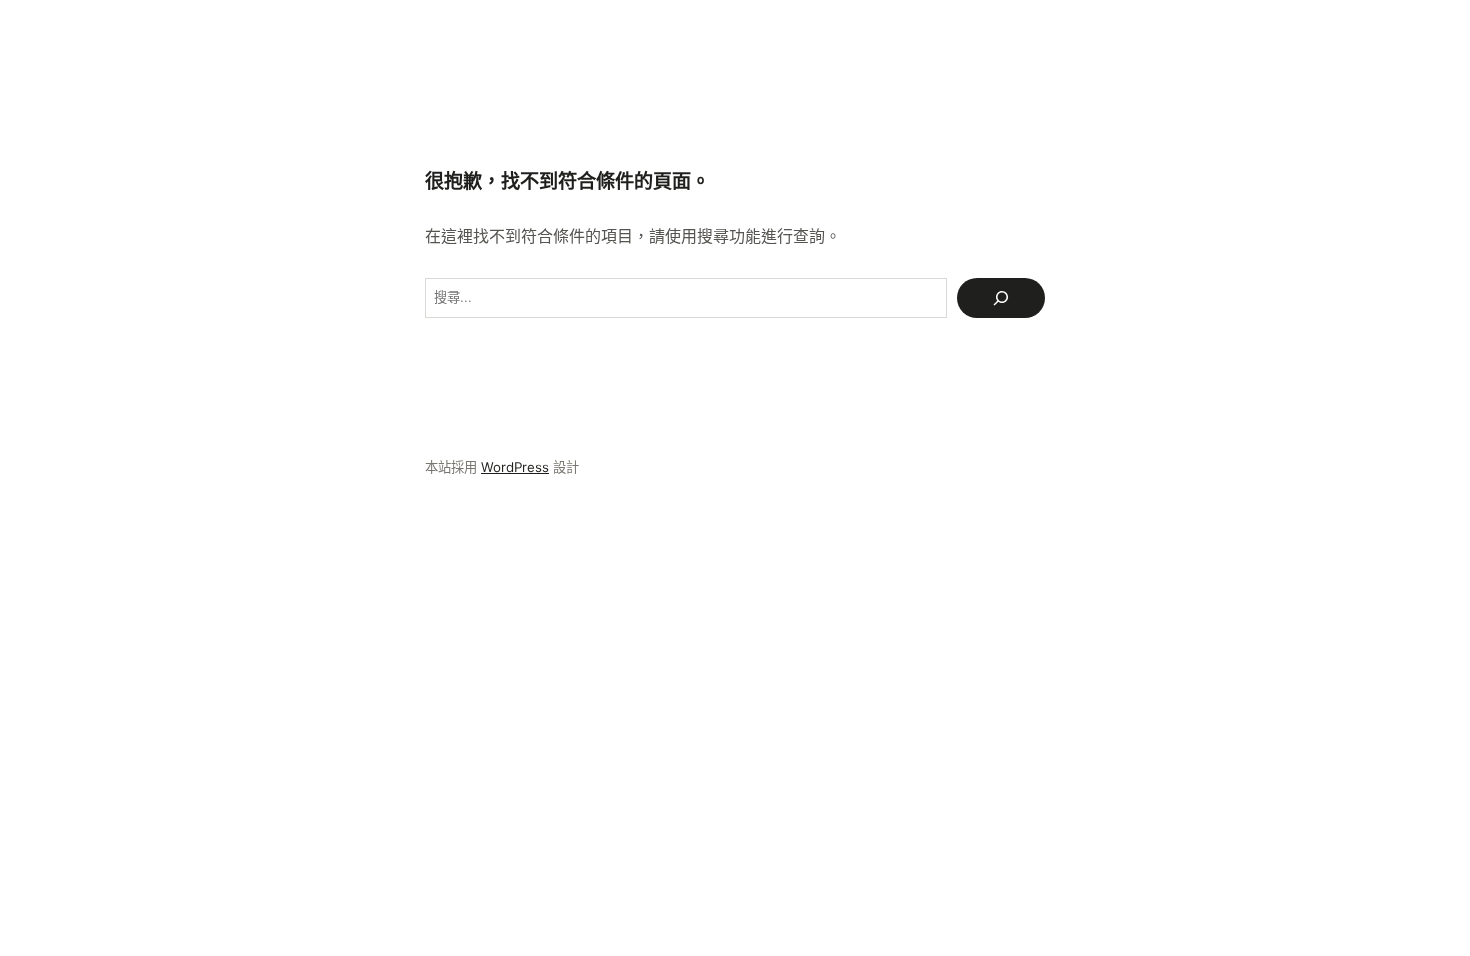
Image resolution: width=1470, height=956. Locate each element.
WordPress (515, 467)
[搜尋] (1001, 298)
